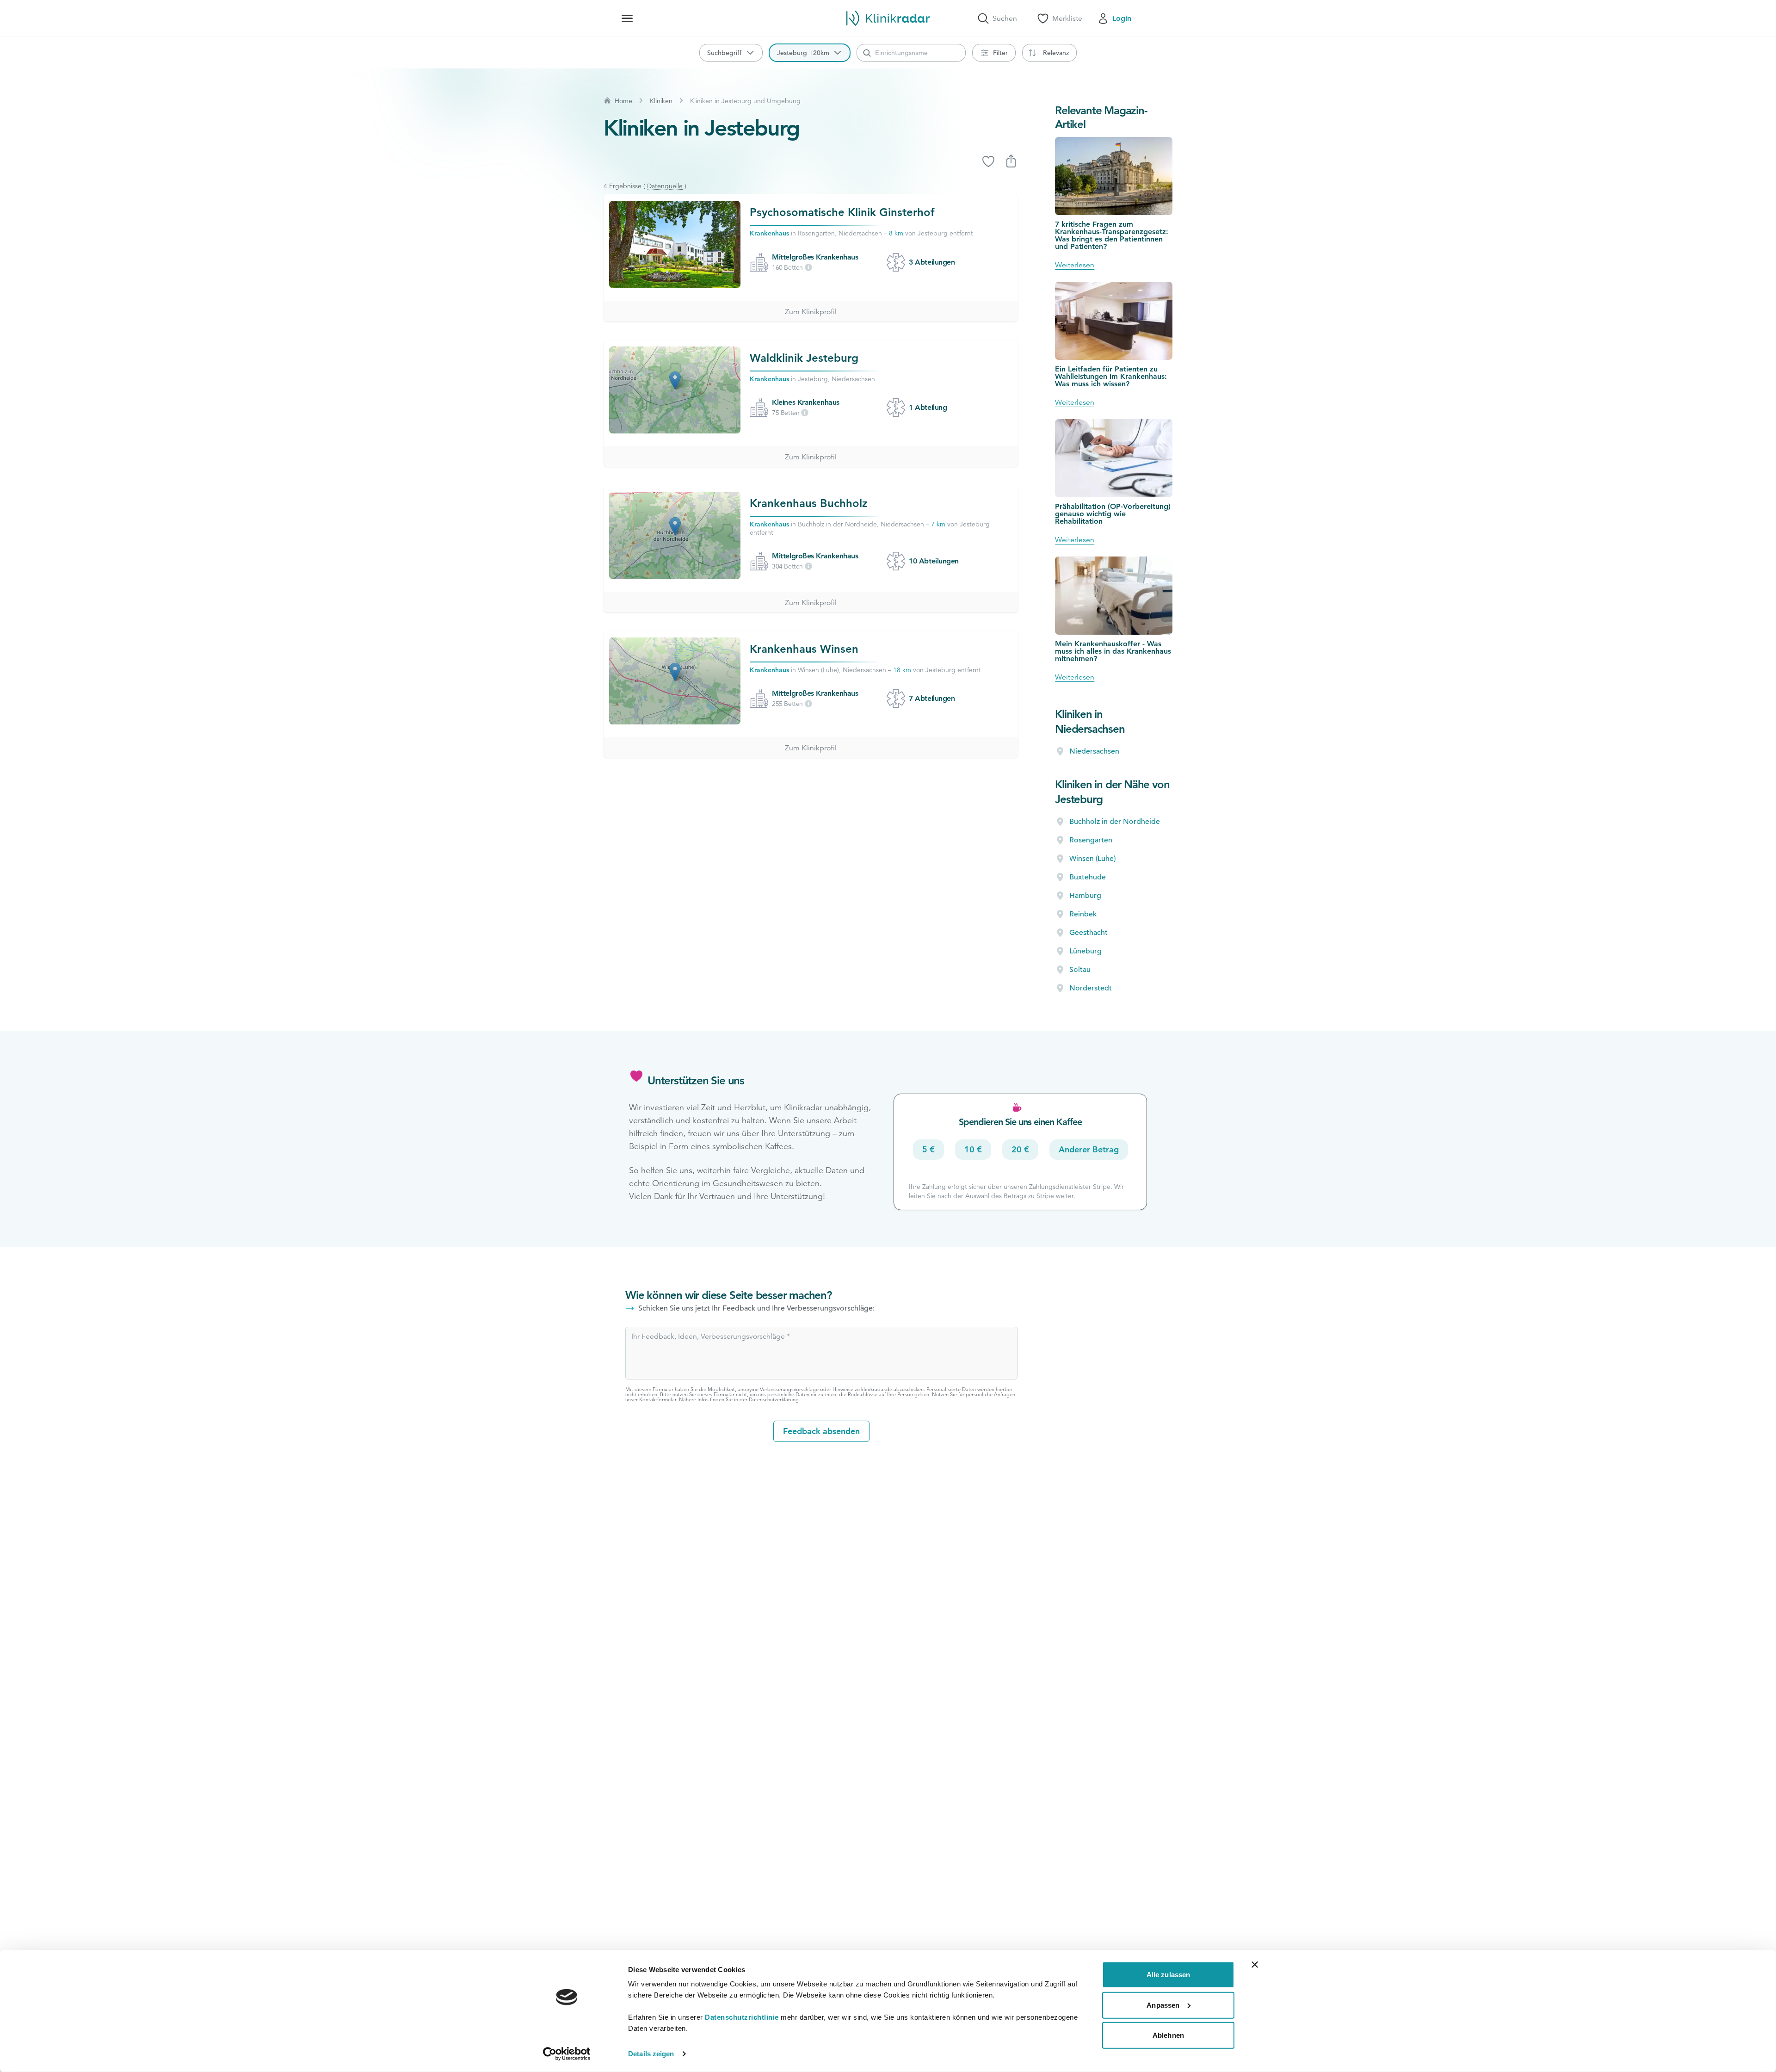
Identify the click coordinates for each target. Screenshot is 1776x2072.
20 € (1020, 1149)
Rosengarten (1091, 840)
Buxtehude (1088, 877)
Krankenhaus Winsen (804, 649)
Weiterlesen (1075, 265)
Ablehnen (1168, 2035)
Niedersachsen (1094, 751)
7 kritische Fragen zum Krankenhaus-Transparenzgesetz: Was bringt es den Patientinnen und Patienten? (1112, 235)
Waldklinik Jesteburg (804, 358)
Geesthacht (1088, 933)
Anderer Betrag (1089, 1149)
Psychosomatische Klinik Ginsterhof (842, 212)
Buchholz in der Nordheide (1115, 822)
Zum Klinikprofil (811, 312)
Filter (1000, 53)
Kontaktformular (658, 1399)
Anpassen (1163, 2005)
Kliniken (661, 101)
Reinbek (1083, 914)
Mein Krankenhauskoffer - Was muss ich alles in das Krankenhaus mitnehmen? (1113, 651)
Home (623, 101)
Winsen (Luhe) (1092, 859)
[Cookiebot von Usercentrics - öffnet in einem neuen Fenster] (567, 2054)
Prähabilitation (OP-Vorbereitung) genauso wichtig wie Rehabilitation (1113, 514)
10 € (973, 1149)
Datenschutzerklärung (774, 1399)
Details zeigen (651, 2054)
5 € (928, 1149)
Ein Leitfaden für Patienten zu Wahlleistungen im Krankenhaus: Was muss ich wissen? (1111, 376)
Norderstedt (1091, 988)
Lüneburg (1085, 951)
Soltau (1080, 970)
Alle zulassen (1168, 1975)
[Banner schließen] (1255, 1965)
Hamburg (1085, 896)
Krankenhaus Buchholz (809, 503)
